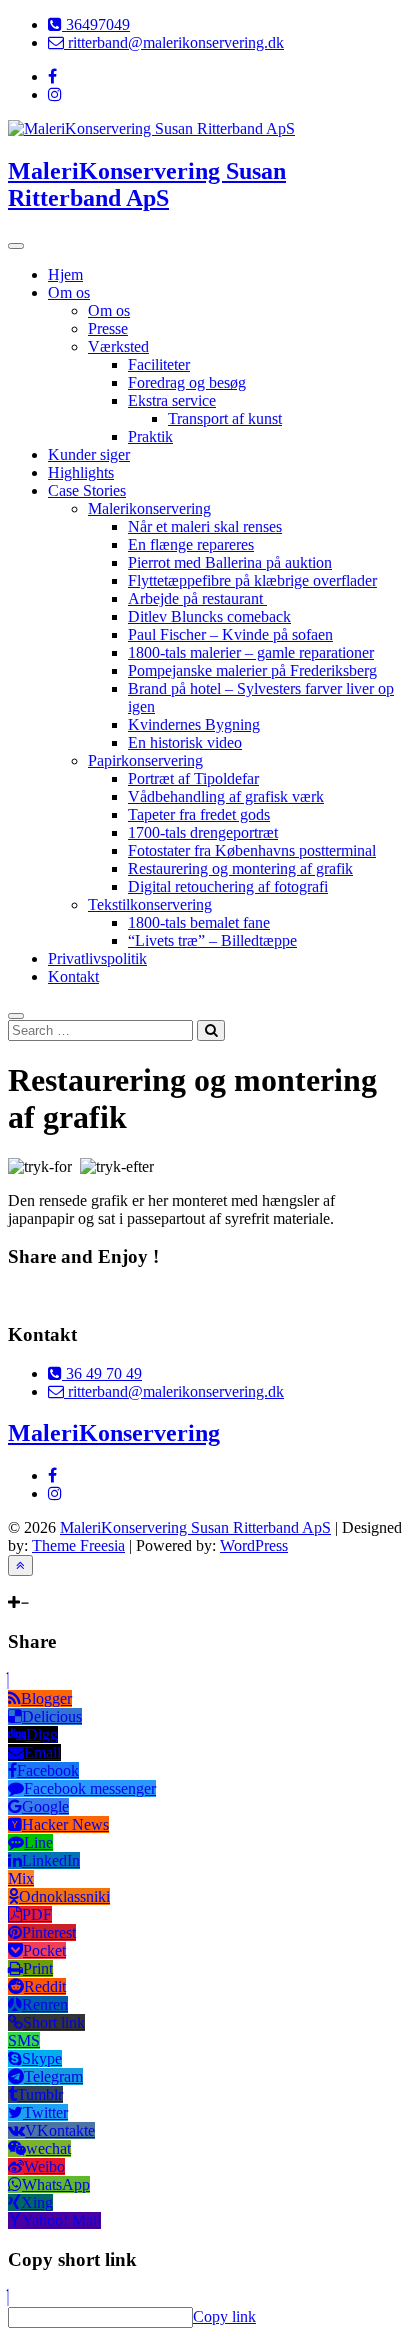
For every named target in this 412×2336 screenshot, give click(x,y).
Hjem (65, 274)
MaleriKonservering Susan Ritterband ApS (147, 184)
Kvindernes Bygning (194, 724)
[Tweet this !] (28, 1295)
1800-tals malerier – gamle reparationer (251, 652)
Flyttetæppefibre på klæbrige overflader (252, 580)
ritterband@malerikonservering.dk (174, 42)
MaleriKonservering (114, 1433)
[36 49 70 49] (83, 1584)
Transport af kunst (225, 418)
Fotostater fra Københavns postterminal (252, 850)
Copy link (224, 2316)
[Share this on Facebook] (12, 1295)
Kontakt (73, 976)
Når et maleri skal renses (205, 526)
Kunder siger (89, 454)
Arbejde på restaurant (197, 598)
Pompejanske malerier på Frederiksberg (252, 670)
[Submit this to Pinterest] (65, 1295)
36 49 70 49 (102, 1373)
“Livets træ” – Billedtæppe (212, 940)
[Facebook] (12, 1584)
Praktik (150, 436)
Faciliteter (159, 364)
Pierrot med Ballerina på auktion (230, 562)
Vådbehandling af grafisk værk (226, 796)
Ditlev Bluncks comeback (209, 616)
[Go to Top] (20, 1565)
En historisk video (185, 742)
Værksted (118, 346)
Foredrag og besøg (187, 382)
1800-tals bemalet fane (199, 922)
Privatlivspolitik (97, 958)
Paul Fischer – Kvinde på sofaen (230, 634)
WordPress (254, 1545)
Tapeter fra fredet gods (199, 814)
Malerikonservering (149, 508)
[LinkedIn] (54, 1584)
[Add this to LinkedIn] (47, 1295)
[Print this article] (83, 1295)
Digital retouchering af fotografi (228, 886)
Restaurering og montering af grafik (240, 868)
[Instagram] (24, 1584)
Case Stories (87, 490)
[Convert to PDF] (102, 1295)
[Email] (69, 1584)
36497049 (96, 24)
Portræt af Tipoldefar (193, 778)
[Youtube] (39, 1584)
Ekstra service (172, 400)
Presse (108, 328)
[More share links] (119, 1295)
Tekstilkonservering (150, 904)
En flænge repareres (191, 544)
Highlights (81, 472)
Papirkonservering (145, 760)
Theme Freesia (78, 1545)
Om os (69, 292)
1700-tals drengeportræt (203, 832)
